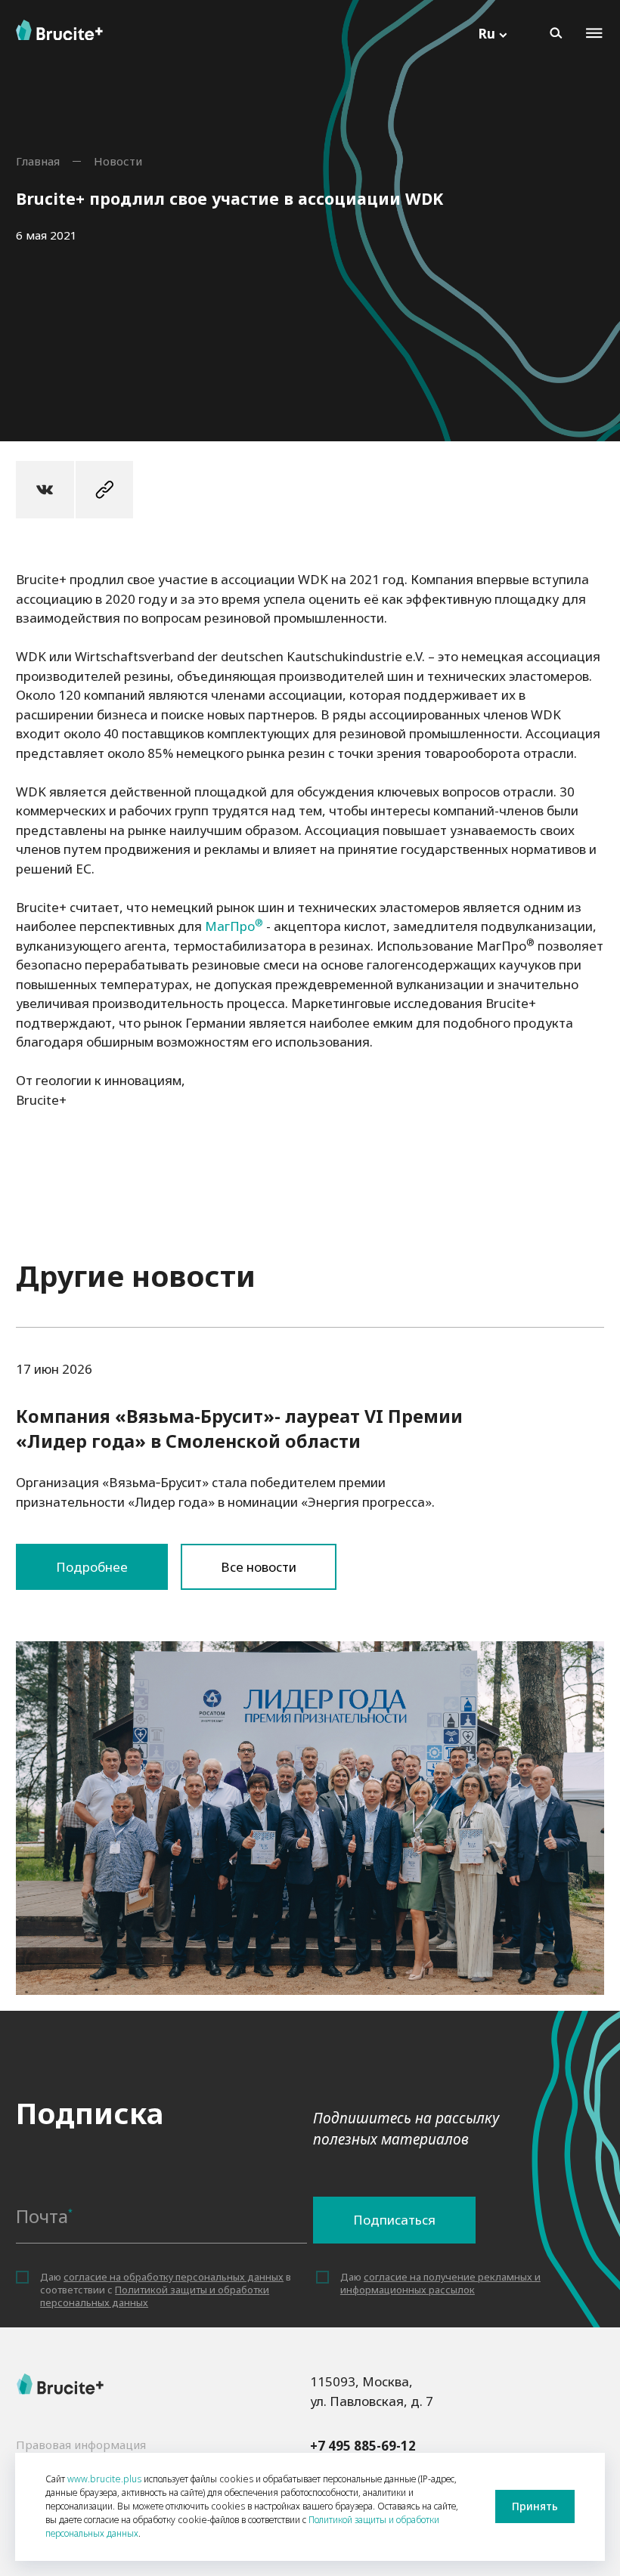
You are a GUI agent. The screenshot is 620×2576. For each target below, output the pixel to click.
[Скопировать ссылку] (105, 490)
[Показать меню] (594, 33)
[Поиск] (556, 33)
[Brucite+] (59, 30)
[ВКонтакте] (45, 490)
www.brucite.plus (104, 2479)
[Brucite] (60, 2384)
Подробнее (310, 1661)
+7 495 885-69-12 (363, 2446)
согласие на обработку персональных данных (174, 2277)
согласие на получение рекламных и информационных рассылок (440, 2283)
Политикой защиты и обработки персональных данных (155, 2296)
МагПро (230, 926)
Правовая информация (81, 2445)
